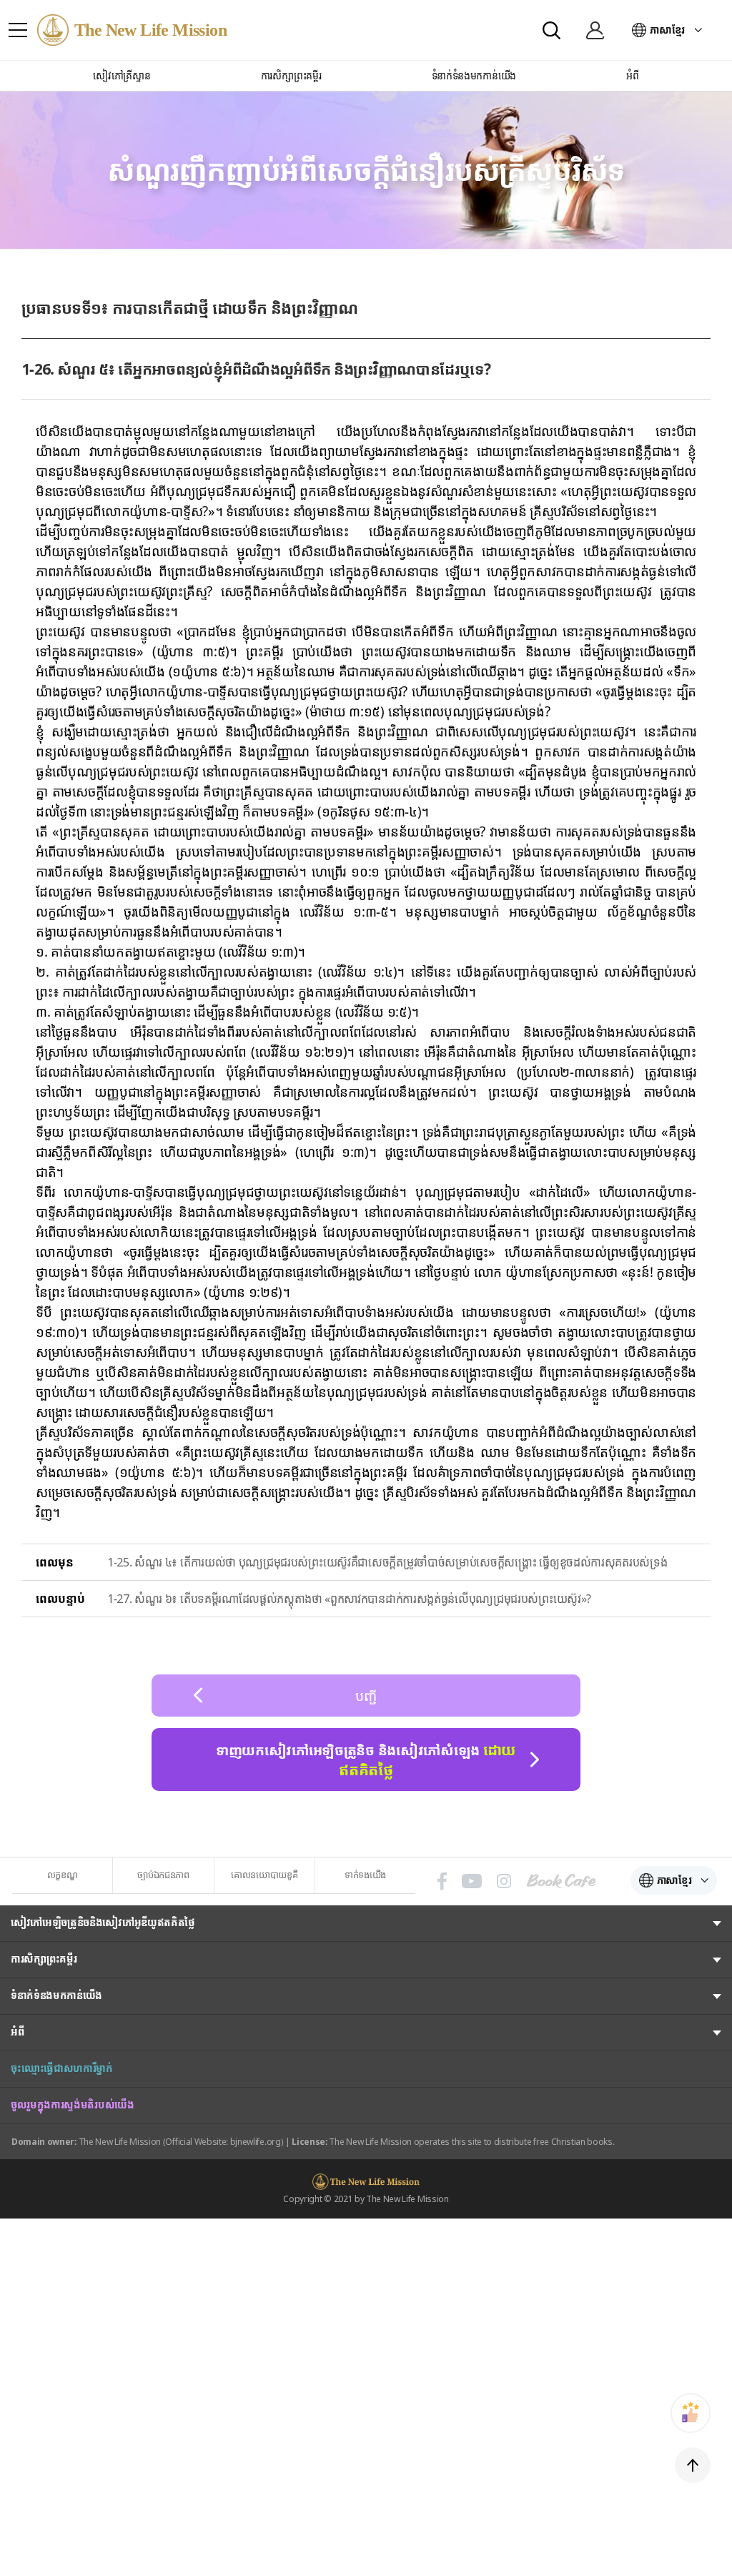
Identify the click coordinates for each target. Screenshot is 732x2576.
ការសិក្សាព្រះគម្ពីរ (44, 1959)
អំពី (17, 2032)
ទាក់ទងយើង (365, 1875)
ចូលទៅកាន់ (595, 30)
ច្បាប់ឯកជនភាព (163, 1875)
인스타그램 (504, 1881)
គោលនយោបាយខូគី (264, 1875)
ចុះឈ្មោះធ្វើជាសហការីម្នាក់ (62, 2068)
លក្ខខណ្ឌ (63, 1875)
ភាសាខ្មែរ (667, 30)
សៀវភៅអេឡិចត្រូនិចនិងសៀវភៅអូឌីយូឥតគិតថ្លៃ (103, 1922)
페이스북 (442, 1881)
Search (552, 30)
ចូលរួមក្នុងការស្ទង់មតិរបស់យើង (73, 2104)
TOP (693, 2465)
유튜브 (472, 1881)
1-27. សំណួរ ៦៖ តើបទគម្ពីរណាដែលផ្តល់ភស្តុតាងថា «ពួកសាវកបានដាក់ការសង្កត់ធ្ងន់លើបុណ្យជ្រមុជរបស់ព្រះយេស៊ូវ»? (349, 1599)
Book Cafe (561, 1881)
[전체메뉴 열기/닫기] (18, 30)
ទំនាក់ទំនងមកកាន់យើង (56, 1995)
